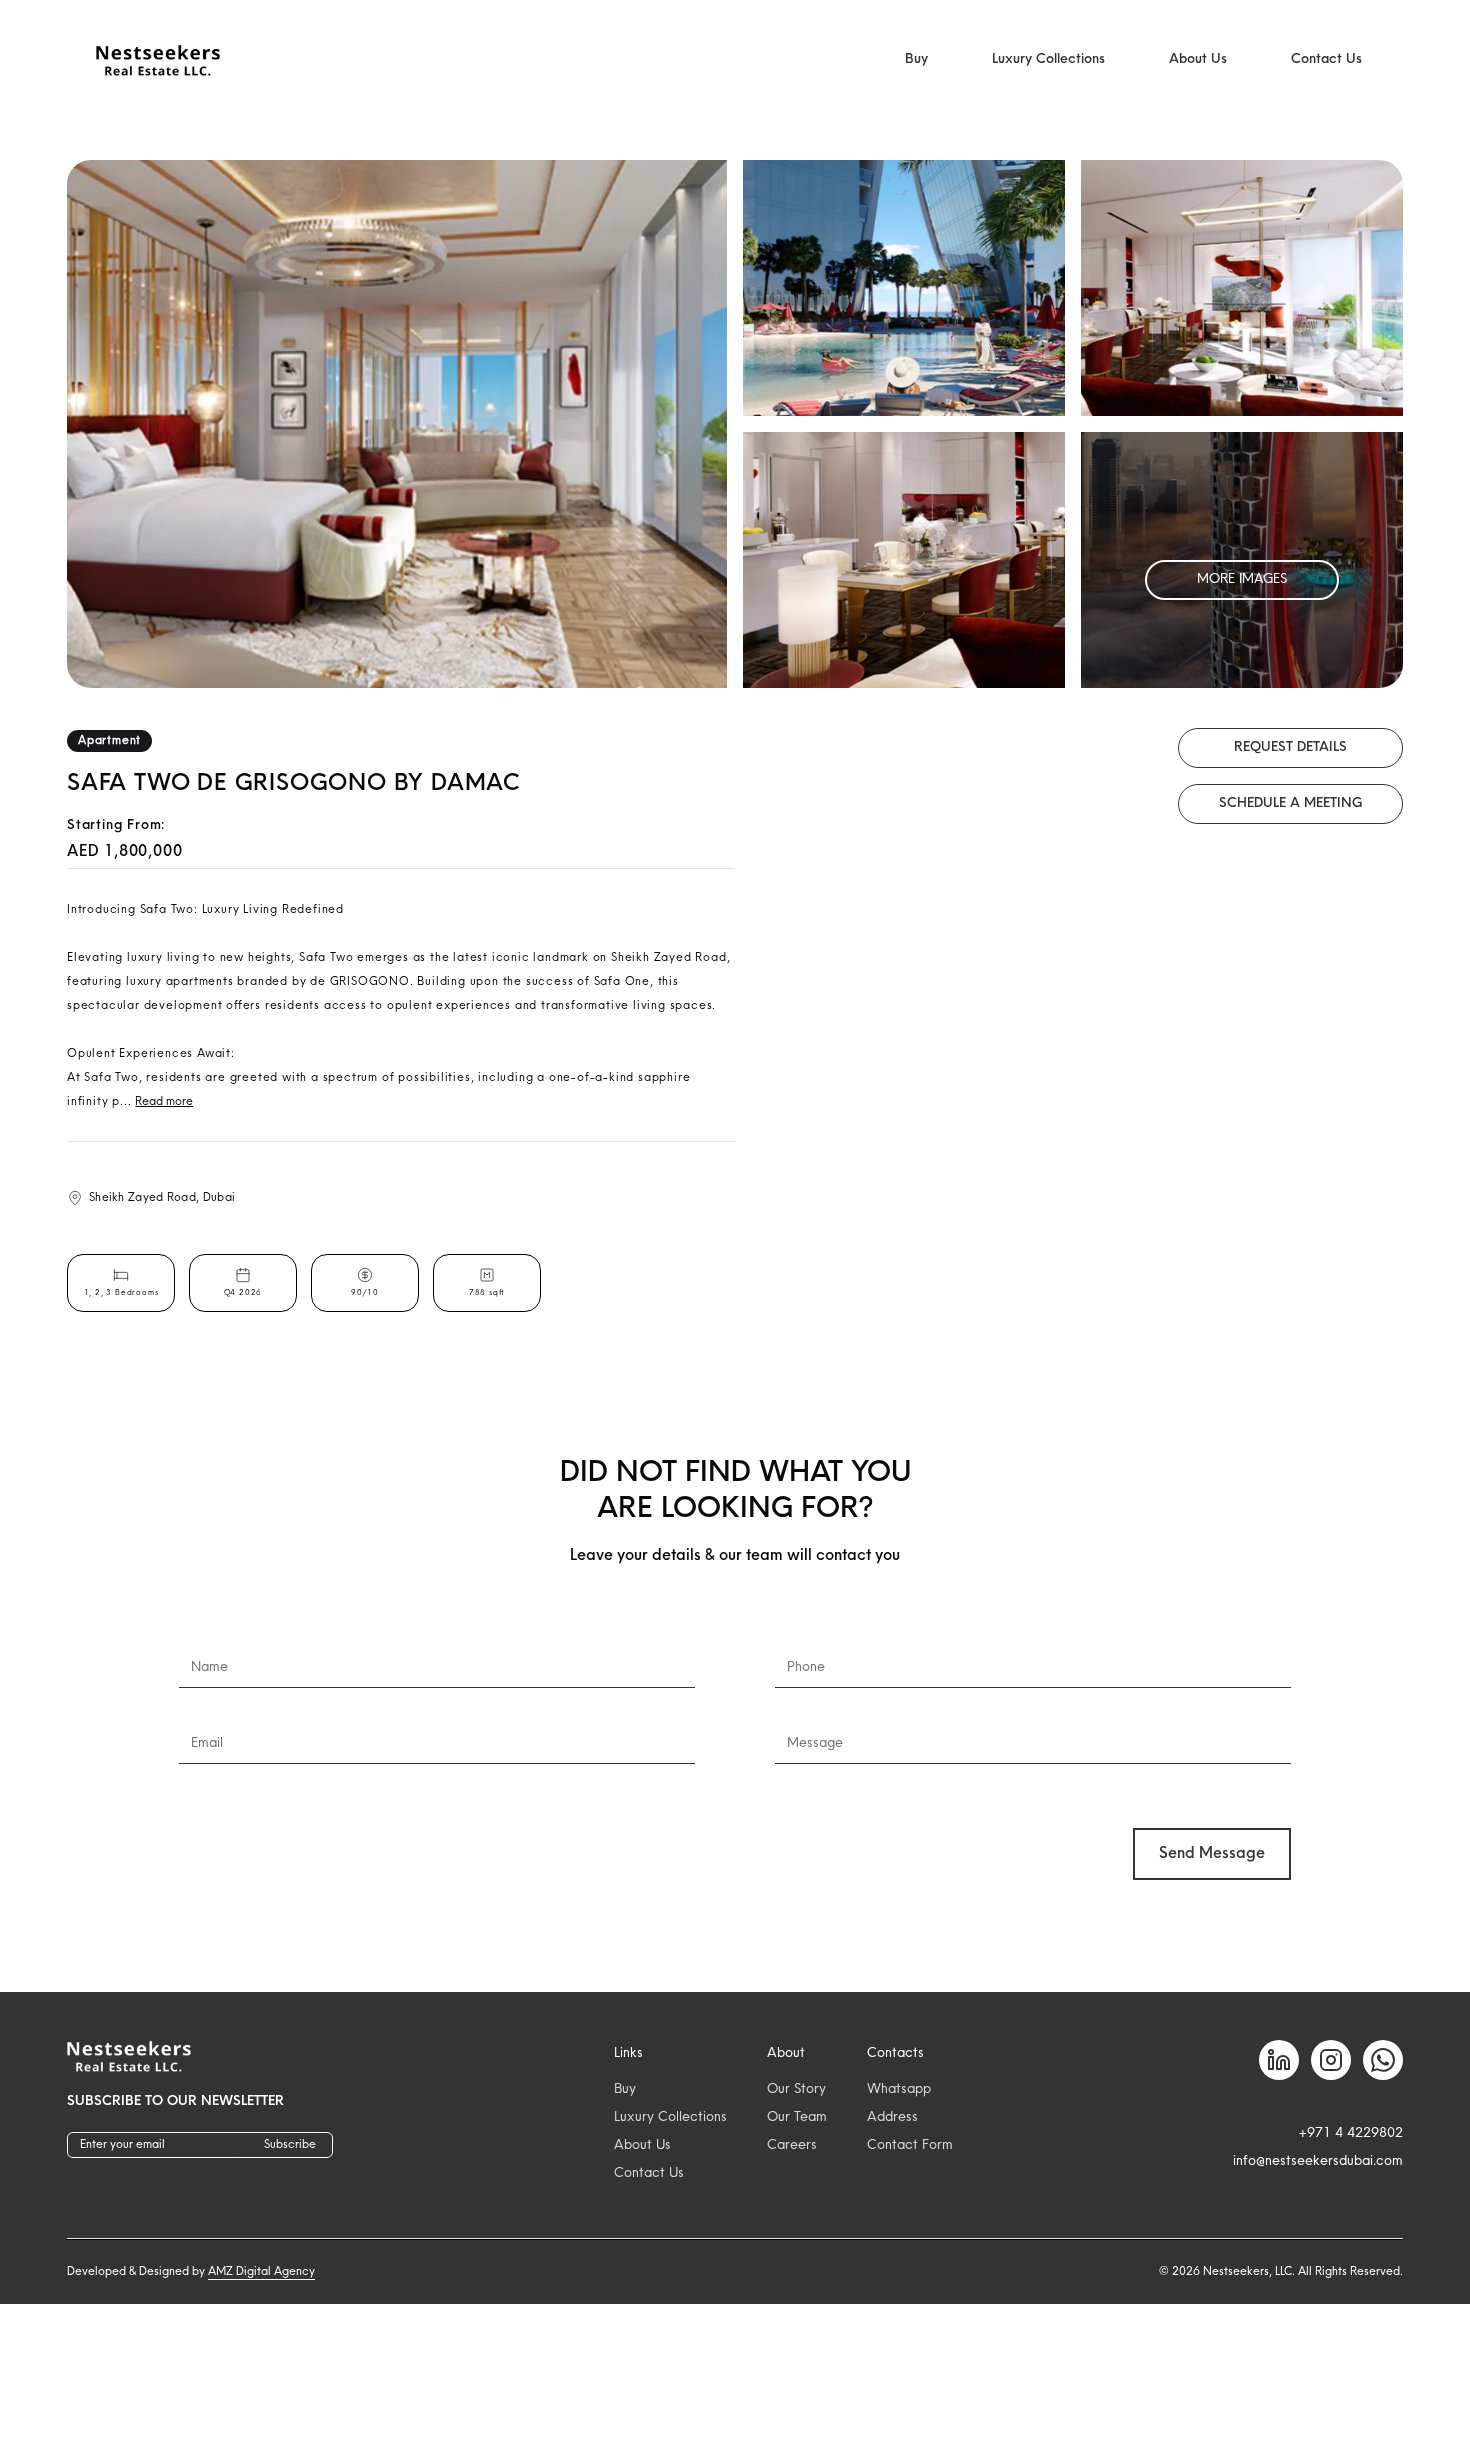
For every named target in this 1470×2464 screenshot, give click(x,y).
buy (625, 2089)
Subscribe (290, 2145)
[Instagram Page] (1331, 2060)
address (892, 2117)
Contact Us (1326, 59)
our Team (797, 2117)
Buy (916, 59)
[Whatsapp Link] (1383, 2060)
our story (796, 2089)
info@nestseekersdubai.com (1318, 2161)
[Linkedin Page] (1279, 2060)
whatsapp (899, 2089)
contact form (910, 2145)
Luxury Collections (1048, 59)
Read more (164, 1102)
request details (1290, 747)
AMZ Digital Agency (261, 2272)
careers (792, 2145)
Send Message (1212, 1854)
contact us (649, 2173)
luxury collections (670, 2117)
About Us (1198, 59)
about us (642, 2145)
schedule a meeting (1290, 803)
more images (1242, 579)
